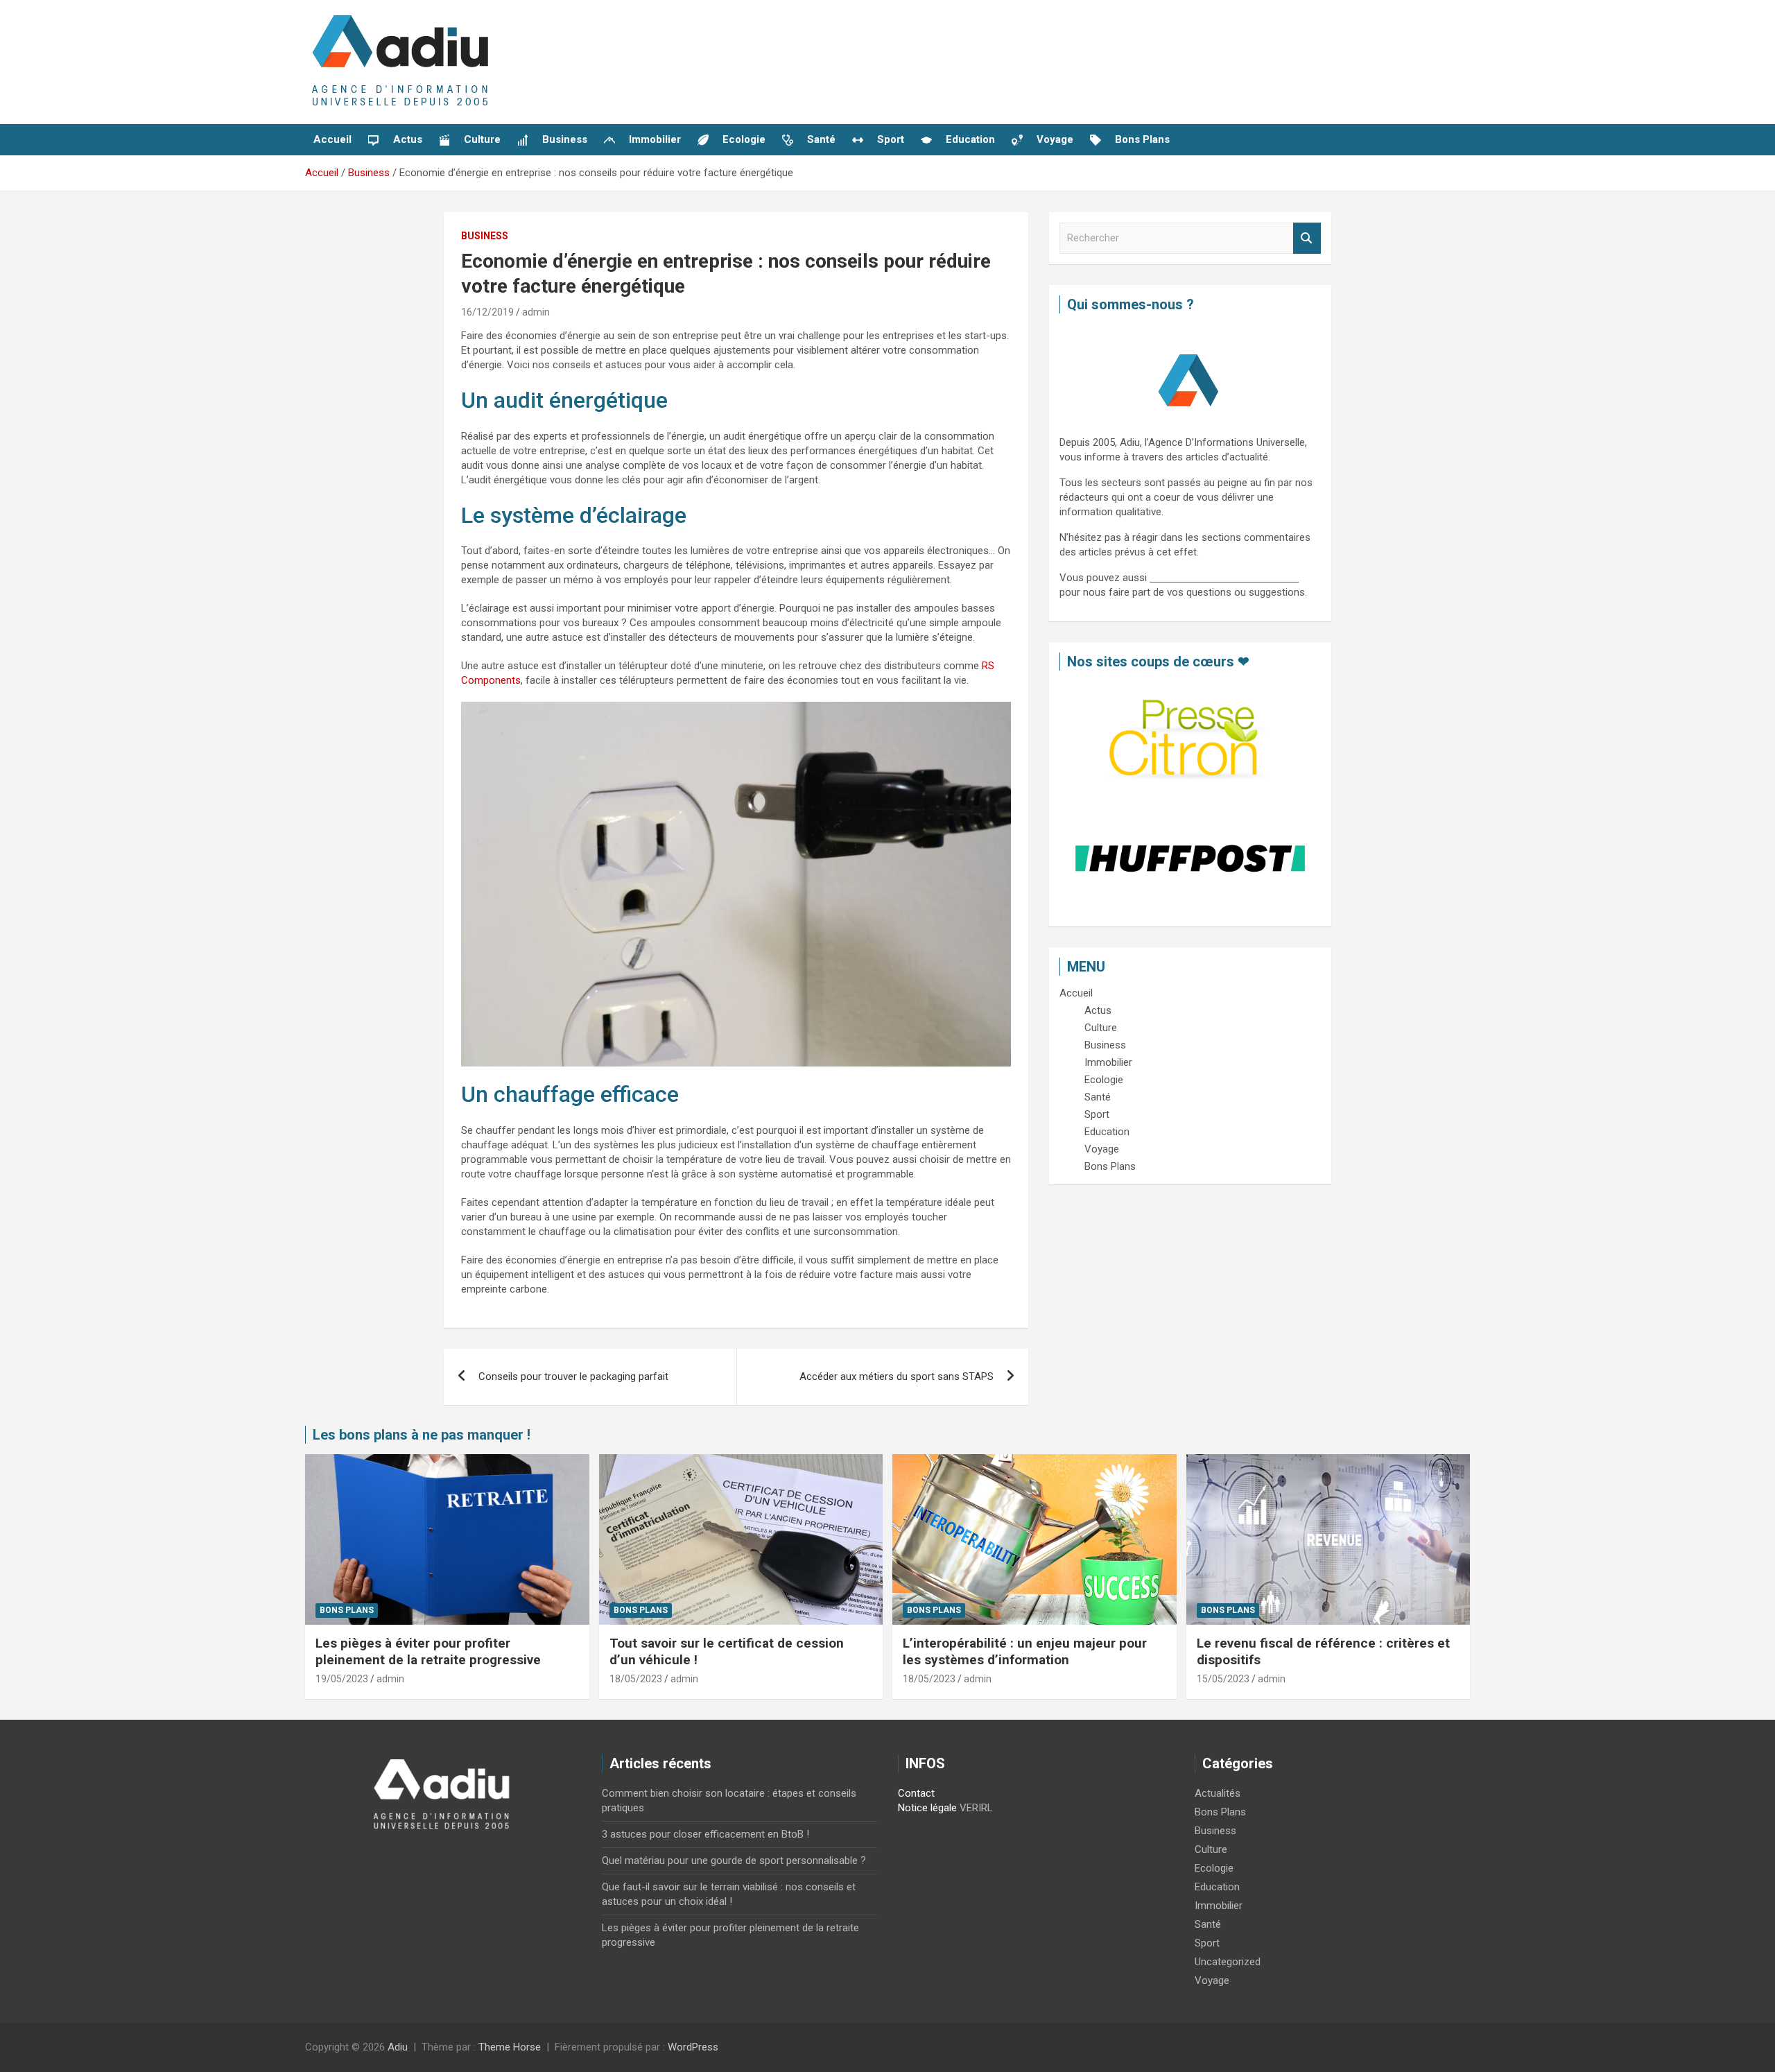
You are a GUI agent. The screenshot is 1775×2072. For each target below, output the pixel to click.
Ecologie (1214, 1868)
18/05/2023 (636, 1679)
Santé (1208, 1924)
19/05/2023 (342, 1679)
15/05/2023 (1223, 1679)
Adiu (398, 2047)
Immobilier (1219, 1906)
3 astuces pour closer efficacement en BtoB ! (705, 1834)
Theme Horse (510, 2047)
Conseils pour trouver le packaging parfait (573, 1376)
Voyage (1212, 1980)
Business (485, 236)
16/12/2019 (487, 312)
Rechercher (1307, 238)
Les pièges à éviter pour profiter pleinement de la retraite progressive (428, 1652)
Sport (1207, 1943)
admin (536, 312)
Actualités (1218, 1793)
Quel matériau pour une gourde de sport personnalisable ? (734, 1861)
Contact (916, 1793)
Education (1217, 1887)
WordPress (693, 2047)
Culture (1211, 1849)
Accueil (332, 139)
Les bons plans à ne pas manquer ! (422, 1435)
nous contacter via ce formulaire (1224, 578)
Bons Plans (347, 1610)
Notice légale (927, 1808)
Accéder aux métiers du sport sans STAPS (897, 1376)
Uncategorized (1228, 1962)
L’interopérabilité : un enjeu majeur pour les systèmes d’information (1025, 1652)
